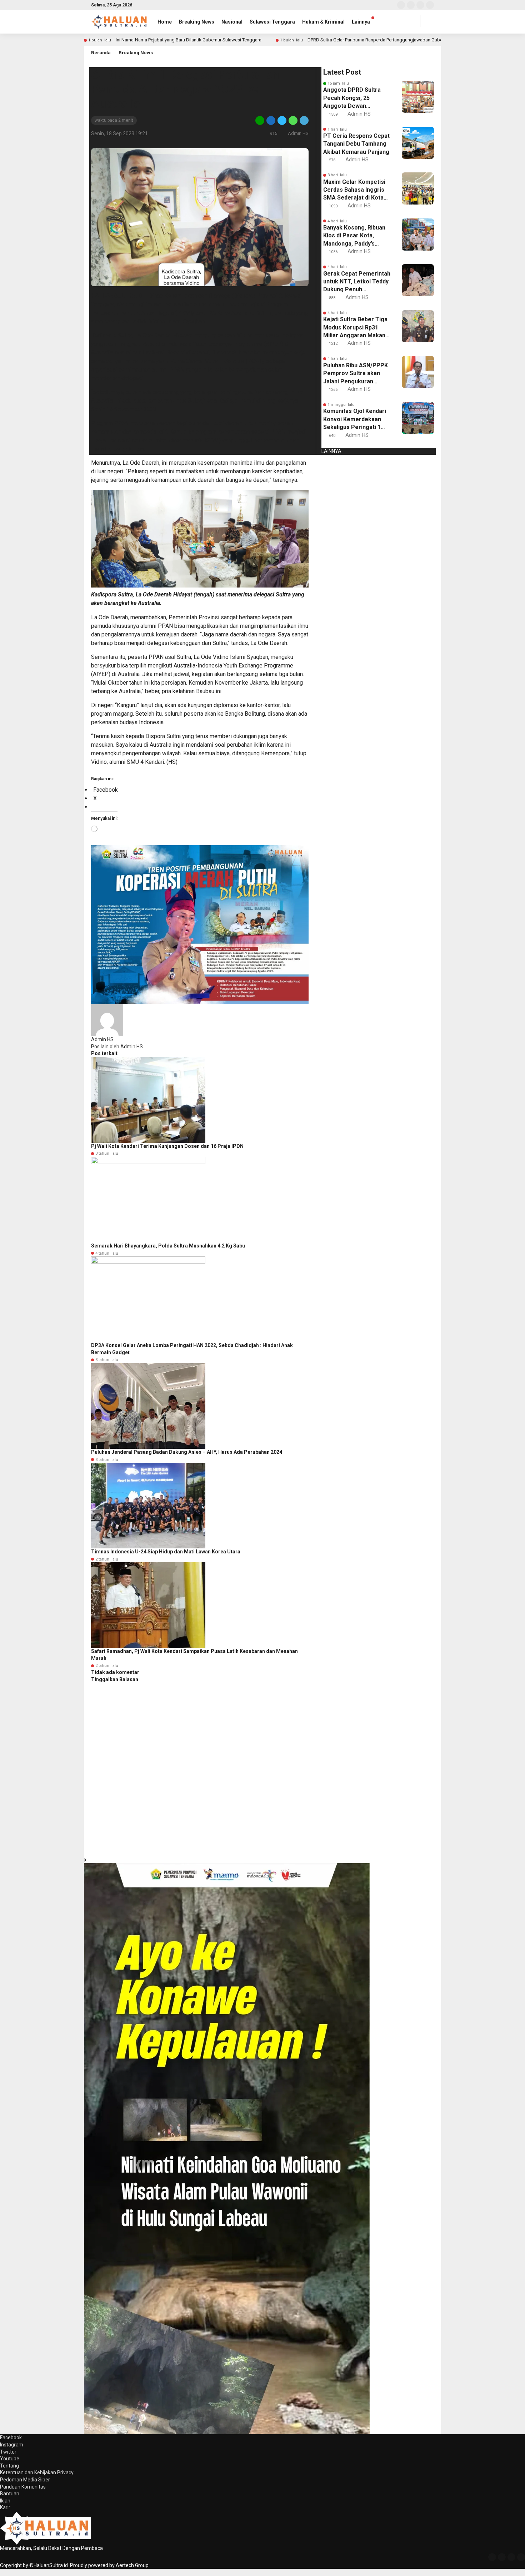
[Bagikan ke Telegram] (304, 120)
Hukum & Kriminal (323, 22)
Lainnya (361, 22)
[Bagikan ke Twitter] (282, 120)
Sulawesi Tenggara (272, 22)
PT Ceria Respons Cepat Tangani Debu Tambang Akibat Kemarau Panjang (356, 144)
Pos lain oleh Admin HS (117, 1047)
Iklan (5, 2501)
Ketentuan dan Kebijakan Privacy (37, 2472)
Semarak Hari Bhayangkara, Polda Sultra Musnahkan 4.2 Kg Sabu (168, 1246)
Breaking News (197, 22)
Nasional (232, 22)
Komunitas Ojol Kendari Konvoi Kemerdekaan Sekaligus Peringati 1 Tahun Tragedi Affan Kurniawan (355, 419)
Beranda (101, 53)
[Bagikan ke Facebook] (271, 120)
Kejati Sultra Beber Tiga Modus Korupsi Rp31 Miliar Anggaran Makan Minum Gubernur (355, 328)
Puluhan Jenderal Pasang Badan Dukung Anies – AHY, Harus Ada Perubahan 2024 (187, 1452)
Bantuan (10, 2494)
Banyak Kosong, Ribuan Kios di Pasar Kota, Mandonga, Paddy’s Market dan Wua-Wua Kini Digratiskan (354, 236)
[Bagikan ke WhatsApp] (293, 120)
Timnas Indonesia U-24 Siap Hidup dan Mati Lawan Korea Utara (166, 1552)
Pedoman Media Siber (25, 2480)
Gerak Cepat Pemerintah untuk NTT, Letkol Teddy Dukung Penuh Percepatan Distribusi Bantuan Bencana (357, 282)
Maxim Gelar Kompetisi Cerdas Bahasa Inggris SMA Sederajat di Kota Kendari (354, 190)
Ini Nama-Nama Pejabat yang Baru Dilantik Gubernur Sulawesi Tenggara (189, 40)
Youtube (10, 2459)
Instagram (12, 2445)
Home (165, 22)
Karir (5, 2507)
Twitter (8, 2452)
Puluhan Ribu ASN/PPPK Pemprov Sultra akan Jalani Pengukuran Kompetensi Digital (356, 374)
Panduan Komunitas (23, 2487)
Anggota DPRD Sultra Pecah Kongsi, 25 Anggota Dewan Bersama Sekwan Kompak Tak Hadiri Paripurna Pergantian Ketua (352, 98)
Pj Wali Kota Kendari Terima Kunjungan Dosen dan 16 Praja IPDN (167, 1146)
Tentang (9, 2466)
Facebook (11, 2438)
